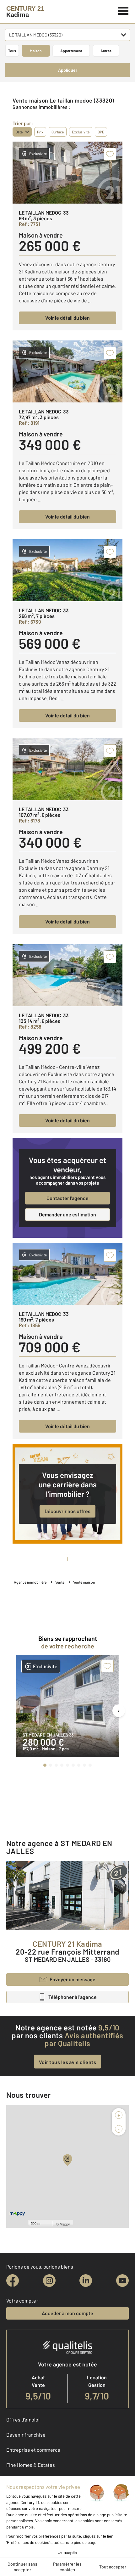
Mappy (65, 2224)
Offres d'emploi (23, 2419)
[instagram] (49, 2281)
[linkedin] (86, 2281)
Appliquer (68, 70)
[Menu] (123, 10)
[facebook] (13, 2281)
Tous (12, 51)
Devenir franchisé (26, 2435)
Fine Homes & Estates (31, 2465)
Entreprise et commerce (33, 2450)
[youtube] (122, 2281)
